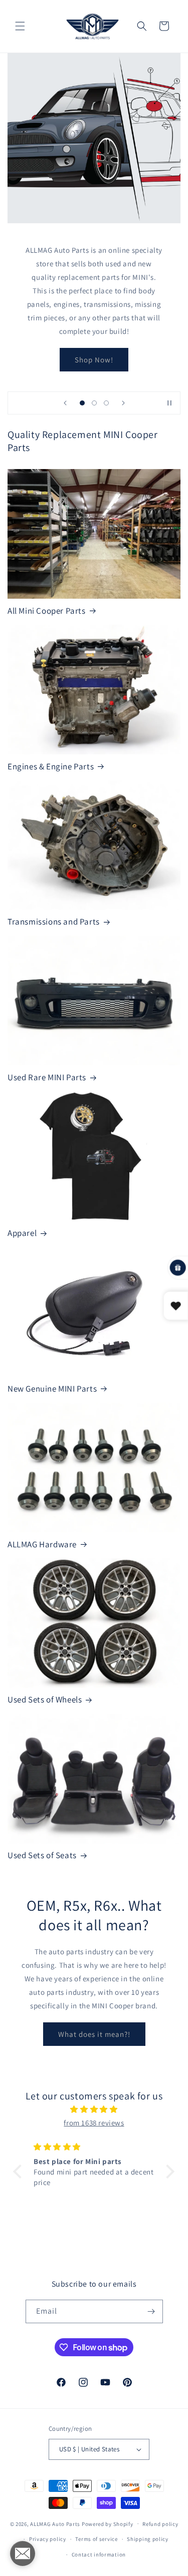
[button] (20, 26)
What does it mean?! (94, 2034)
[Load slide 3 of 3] (106, 403)
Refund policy (160, 2524)
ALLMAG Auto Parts (55, 2523)
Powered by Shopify (108, 2523)
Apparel (22, 1233)
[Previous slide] (65, 403)
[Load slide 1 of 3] (82, 403)
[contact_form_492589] (23, 2553)
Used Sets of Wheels (45, 1699)
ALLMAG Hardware (42, 1544)
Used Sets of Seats (42, 1855)
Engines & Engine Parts (51, 766)
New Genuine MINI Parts (52, 1389)
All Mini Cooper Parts (47, 611)
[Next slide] (123, 403)
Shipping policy (148, 2539)
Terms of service (96, 2539)
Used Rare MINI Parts (47, 1077)
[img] (94, 2109)
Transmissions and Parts (54, 922)
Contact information (99, 2554)
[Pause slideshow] (169, 403)
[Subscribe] (151, 2311)
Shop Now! (94, 359)
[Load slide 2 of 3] (94, 403)
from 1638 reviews (94, 2123)
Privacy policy (48, 2539)
